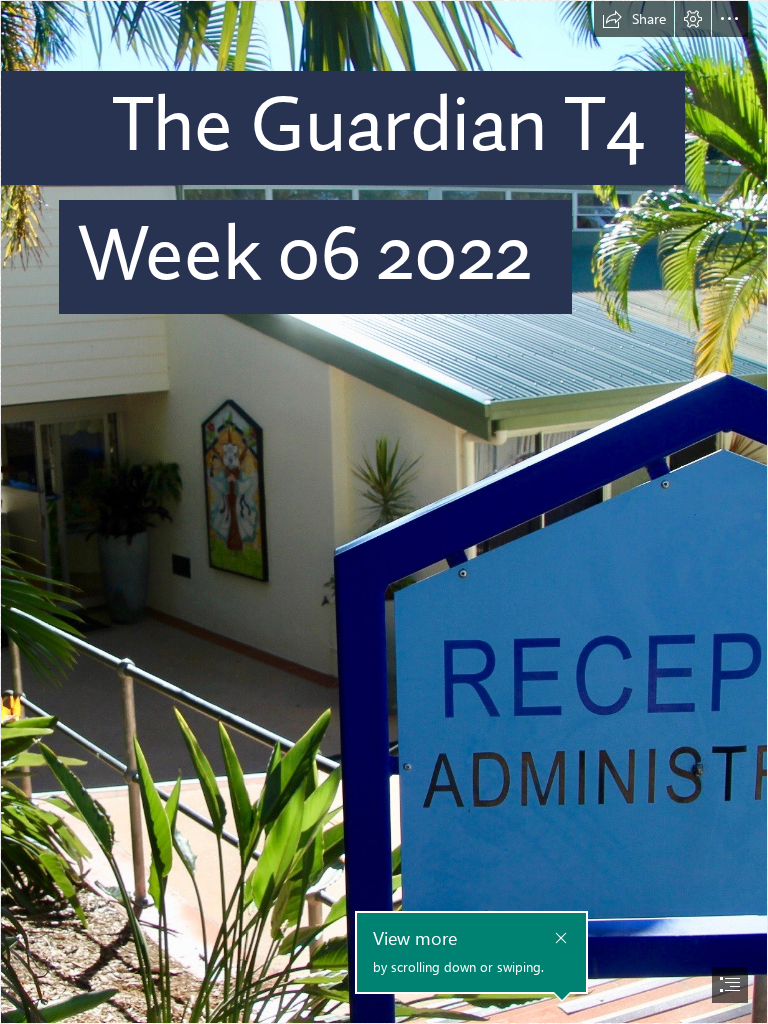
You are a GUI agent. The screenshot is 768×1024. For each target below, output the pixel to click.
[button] (634, 19)
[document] (384, 512)
